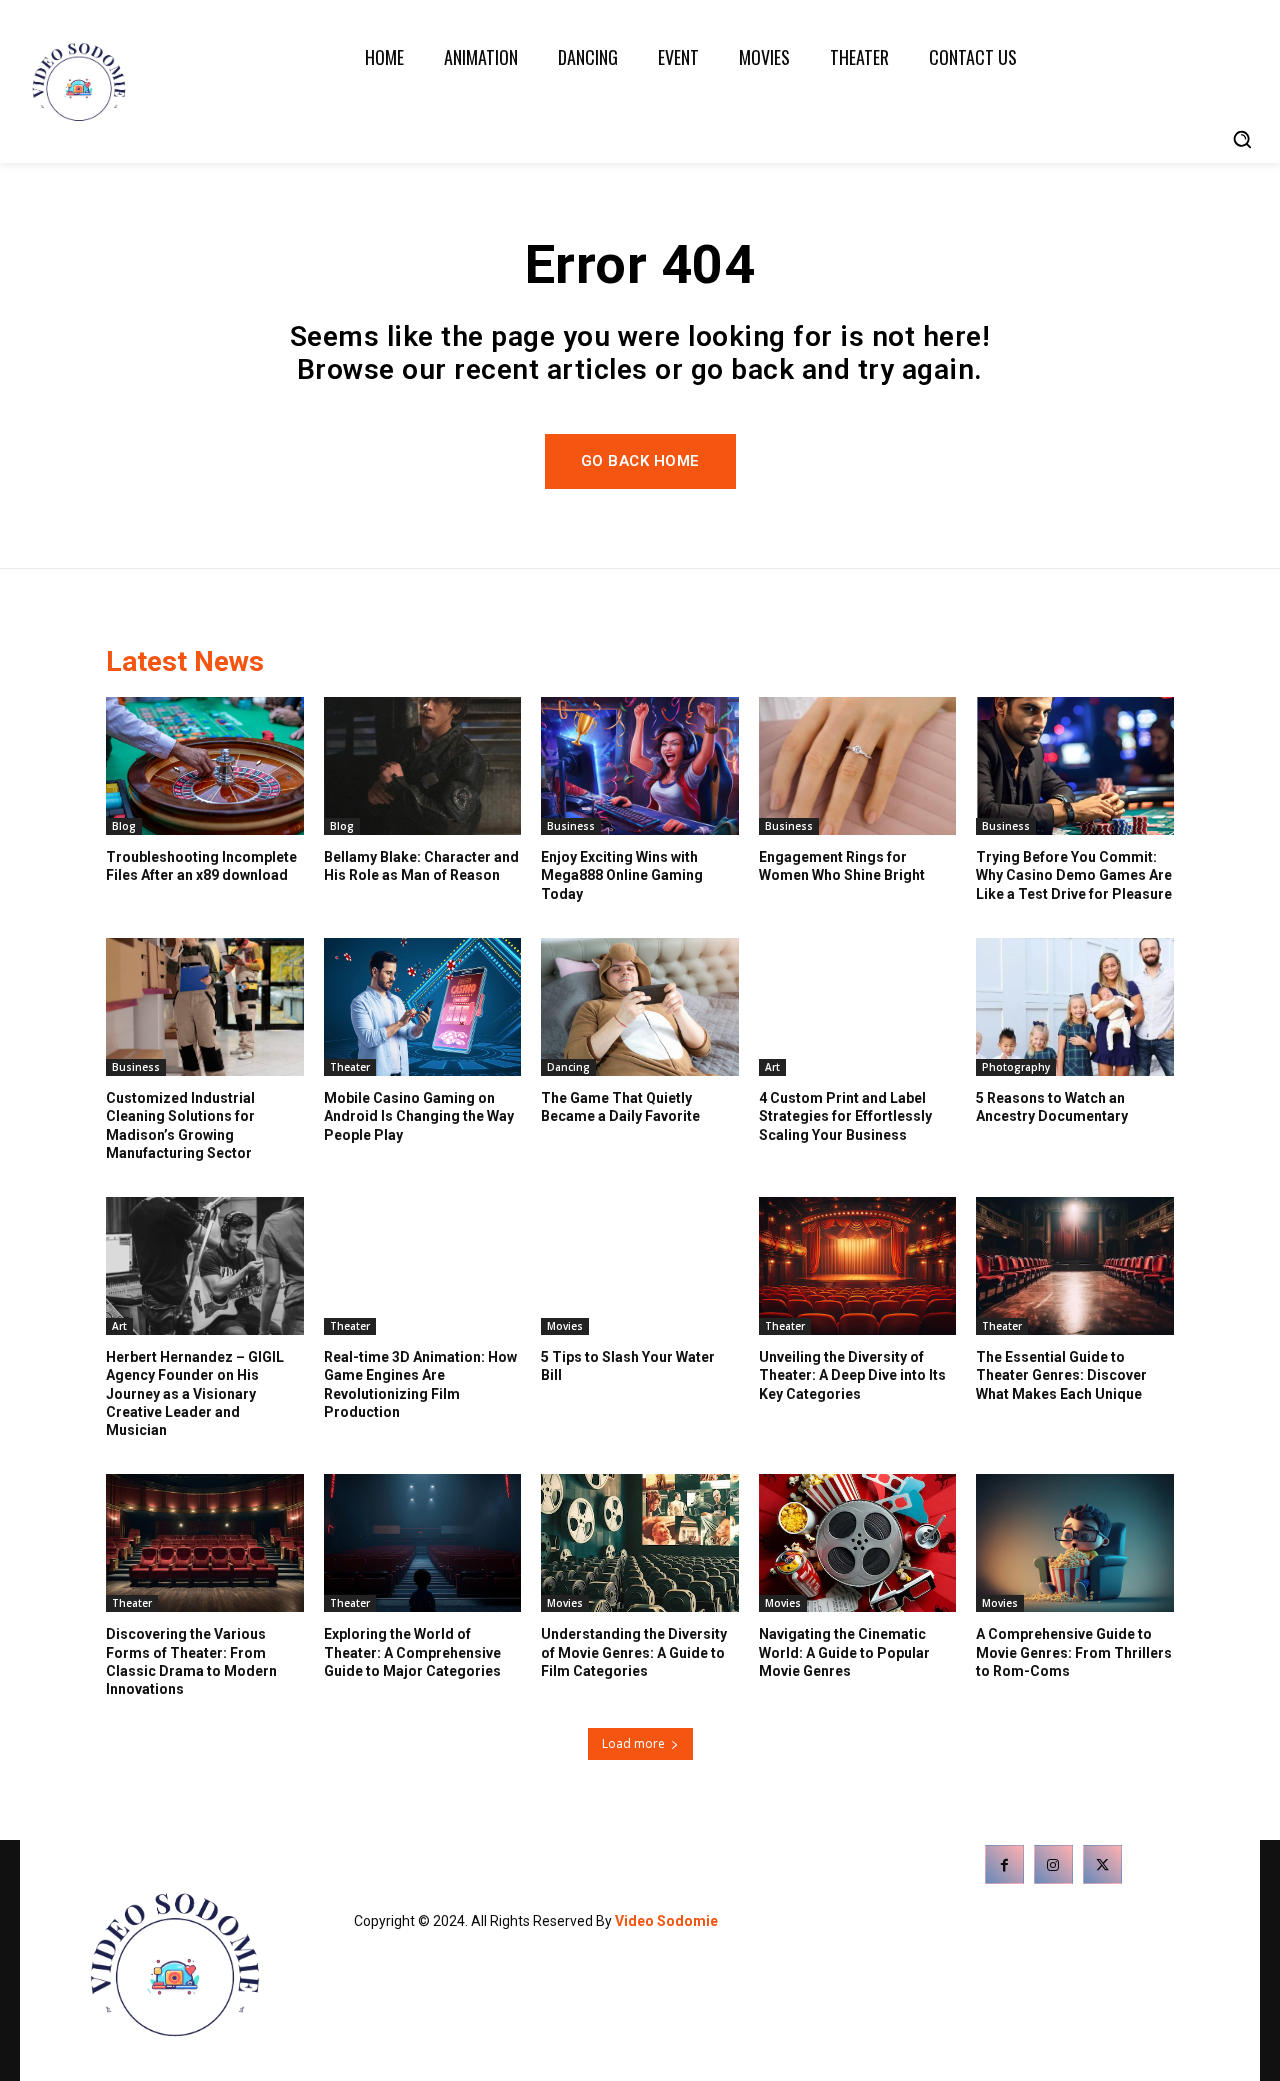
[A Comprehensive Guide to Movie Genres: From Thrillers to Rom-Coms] (1075, 1543)
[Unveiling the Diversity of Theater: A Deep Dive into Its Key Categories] (858, 1266)
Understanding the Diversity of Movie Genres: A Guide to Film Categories (634, 1652)
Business (571, 826)
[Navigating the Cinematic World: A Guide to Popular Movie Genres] (858, 1543)
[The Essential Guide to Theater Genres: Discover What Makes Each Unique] (1075, 1266)
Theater (350, 1067)
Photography (1016, 1067)
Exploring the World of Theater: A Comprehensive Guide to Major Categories (412, 1652)
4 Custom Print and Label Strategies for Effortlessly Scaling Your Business (845, 1116)
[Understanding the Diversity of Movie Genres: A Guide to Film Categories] (640, 1543)
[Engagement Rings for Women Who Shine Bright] (858, 766)
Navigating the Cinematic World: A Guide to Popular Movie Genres (844, 1652)
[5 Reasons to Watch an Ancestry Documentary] (1075, 1007)
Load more (633, 1743)
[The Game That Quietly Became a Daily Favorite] (640, 1007)
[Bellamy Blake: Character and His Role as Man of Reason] (423, 766)
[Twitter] (1102, 1864)
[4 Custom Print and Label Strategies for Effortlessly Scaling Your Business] (858, 1007)
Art (772, 1067)
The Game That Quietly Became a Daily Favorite (620, 1107)
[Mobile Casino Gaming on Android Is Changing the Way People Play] (423, 1007)
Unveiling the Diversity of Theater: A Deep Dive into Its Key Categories (852, 1375)
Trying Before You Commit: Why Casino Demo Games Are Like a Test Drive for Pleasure (1074, 875)
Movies (565, 1326)
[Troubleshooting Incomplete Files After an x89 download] (205, 766)
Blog (124, 826)
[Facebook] (1004, 1864)
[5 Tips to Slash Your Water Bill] (640, 1266)
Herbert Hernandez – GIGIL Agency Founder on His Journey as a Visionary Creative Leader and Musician (195, 1393)
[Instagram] (1053, 1864)
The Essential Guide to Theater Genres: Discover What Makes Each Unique (1061, 1375)
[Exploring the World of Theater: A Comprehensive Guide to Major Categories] (423, 1543)
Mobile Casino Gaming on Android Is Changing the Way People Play (419, 1116)
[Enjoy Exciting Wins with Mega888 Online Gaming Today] (640, 766)
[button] (1242, 139)
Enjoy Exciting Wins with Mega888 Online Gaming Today (622, 875)
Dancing (568, 1067)
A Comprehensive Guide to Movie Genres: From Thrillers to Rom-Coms (1074, 1652)
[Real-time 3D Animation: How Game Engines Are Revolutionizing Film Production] (423, 1266)
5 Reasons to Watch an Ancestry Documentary (1052, 1107)
